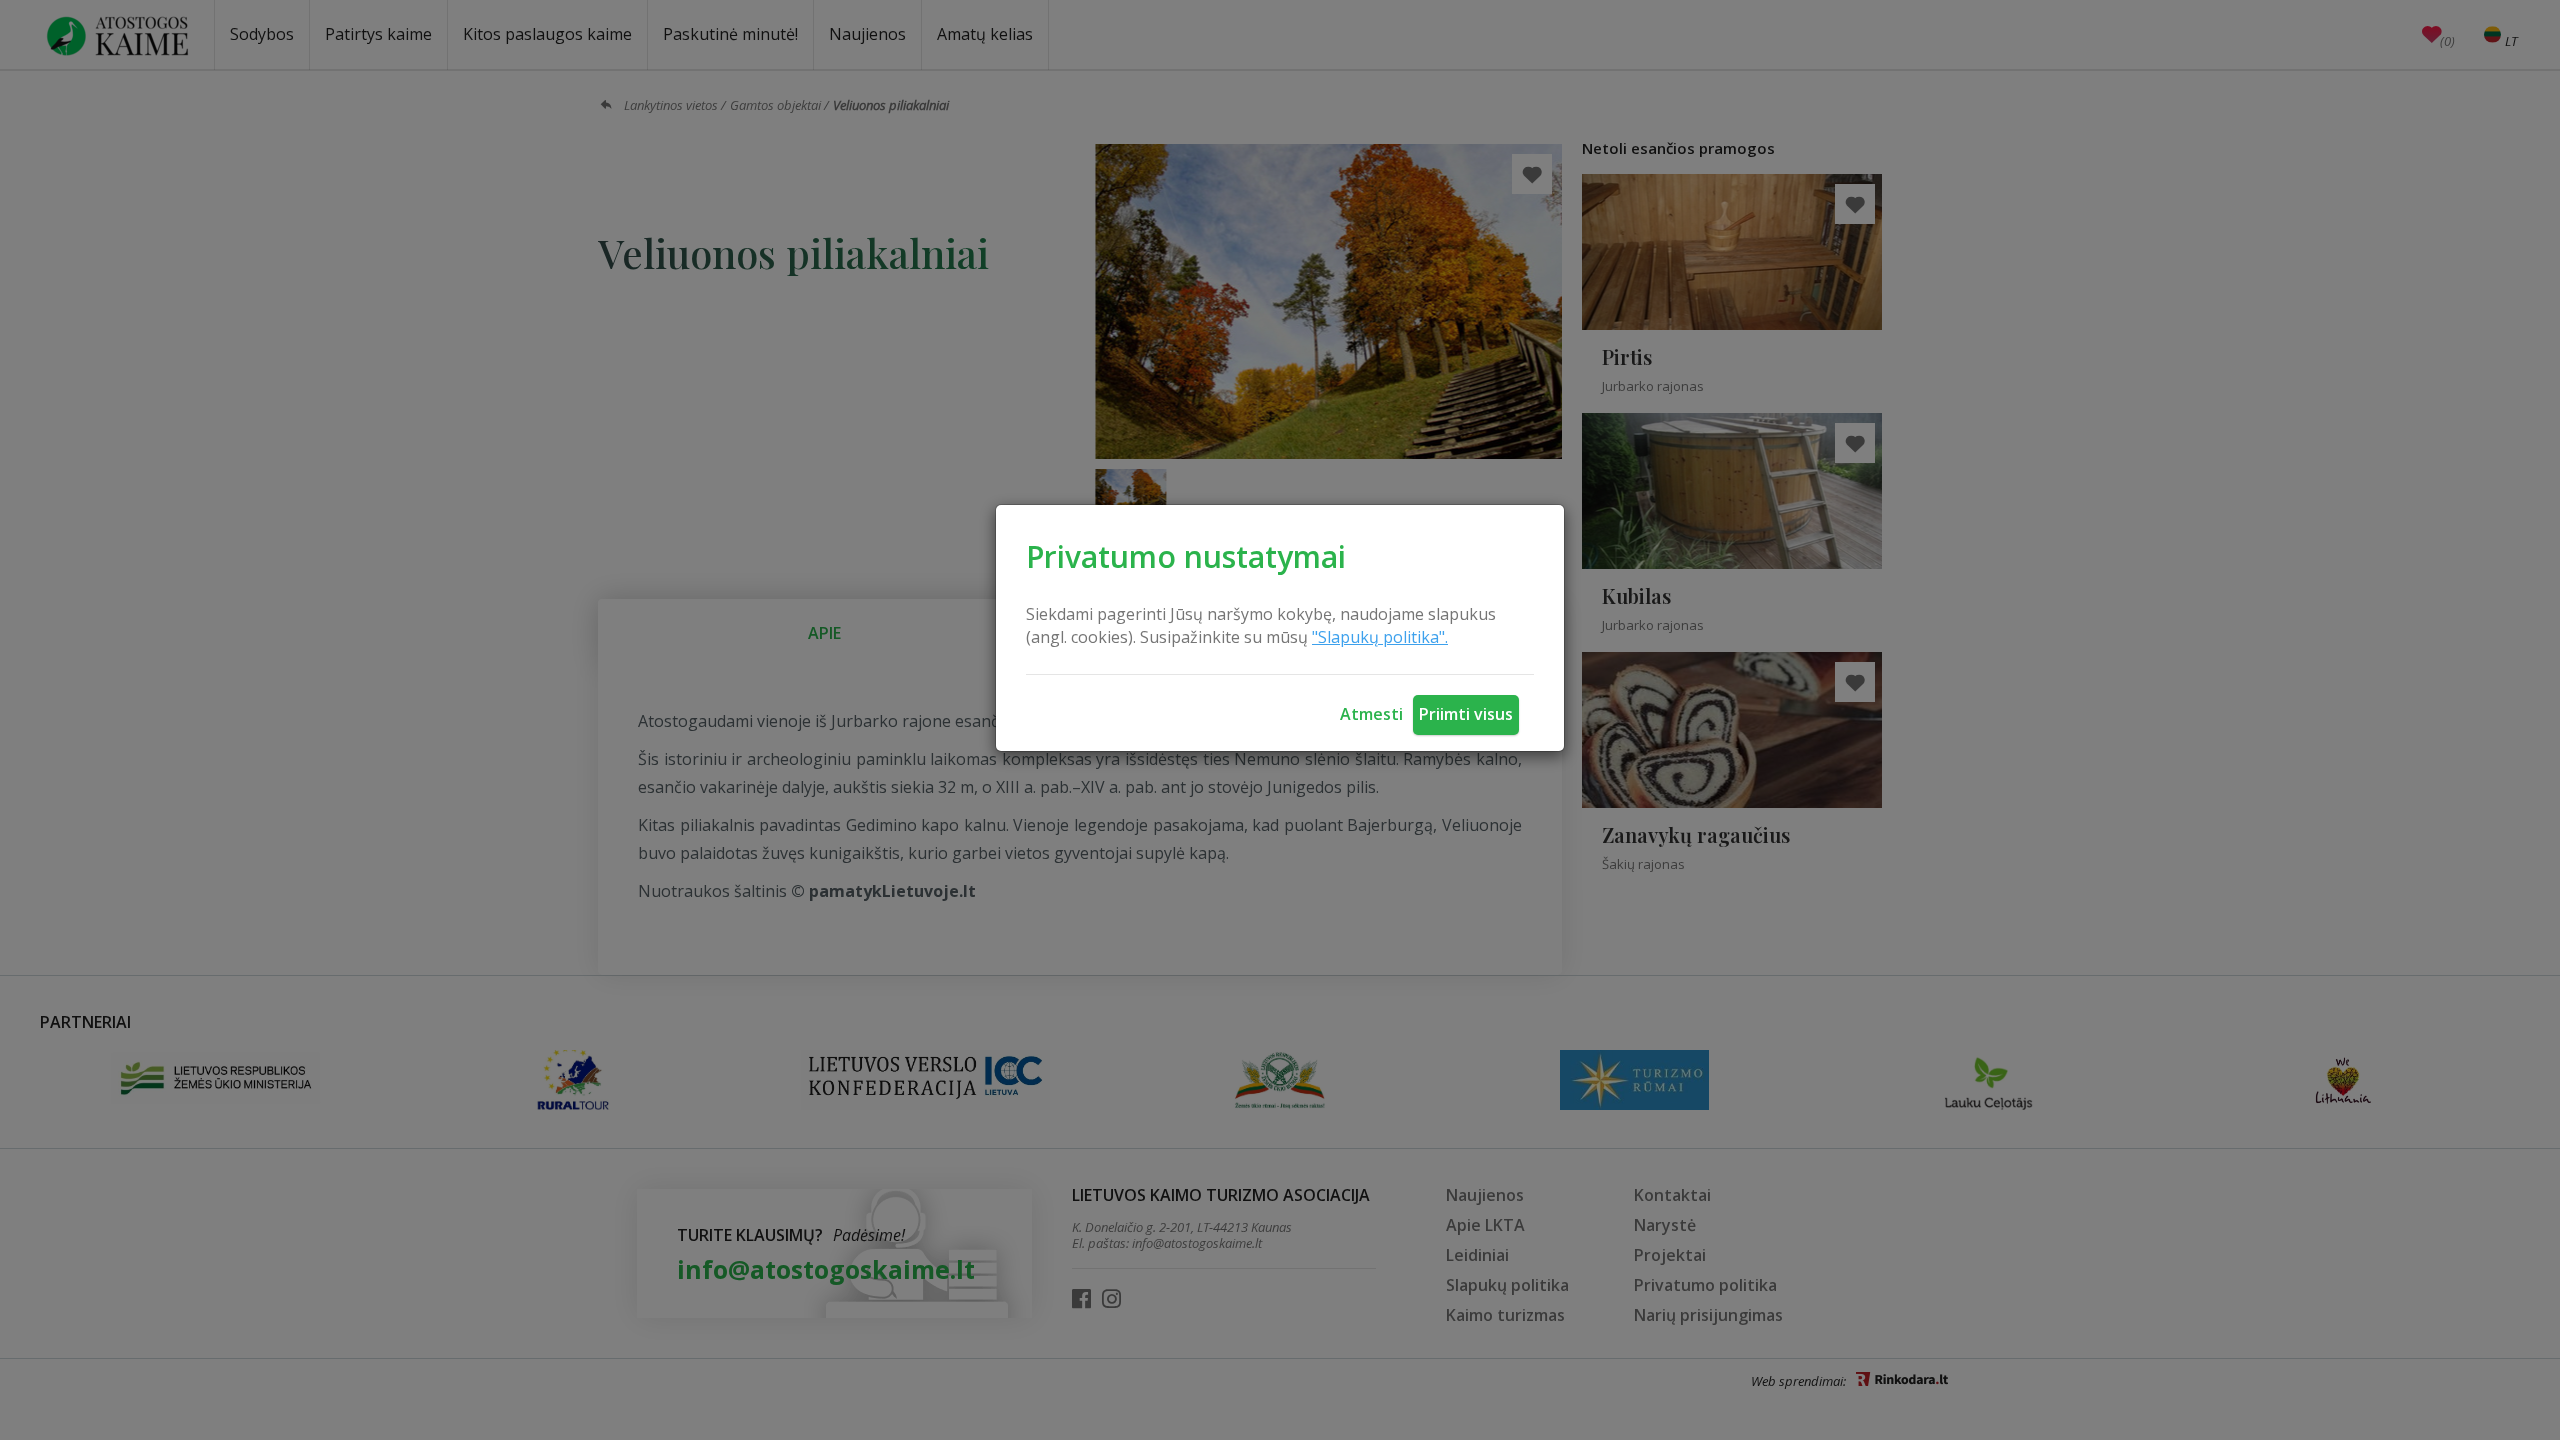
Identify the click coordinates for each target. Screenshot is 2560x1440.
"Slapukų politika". (1380, 637)
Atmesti (1371, 714)
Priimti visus (1466, 714)
